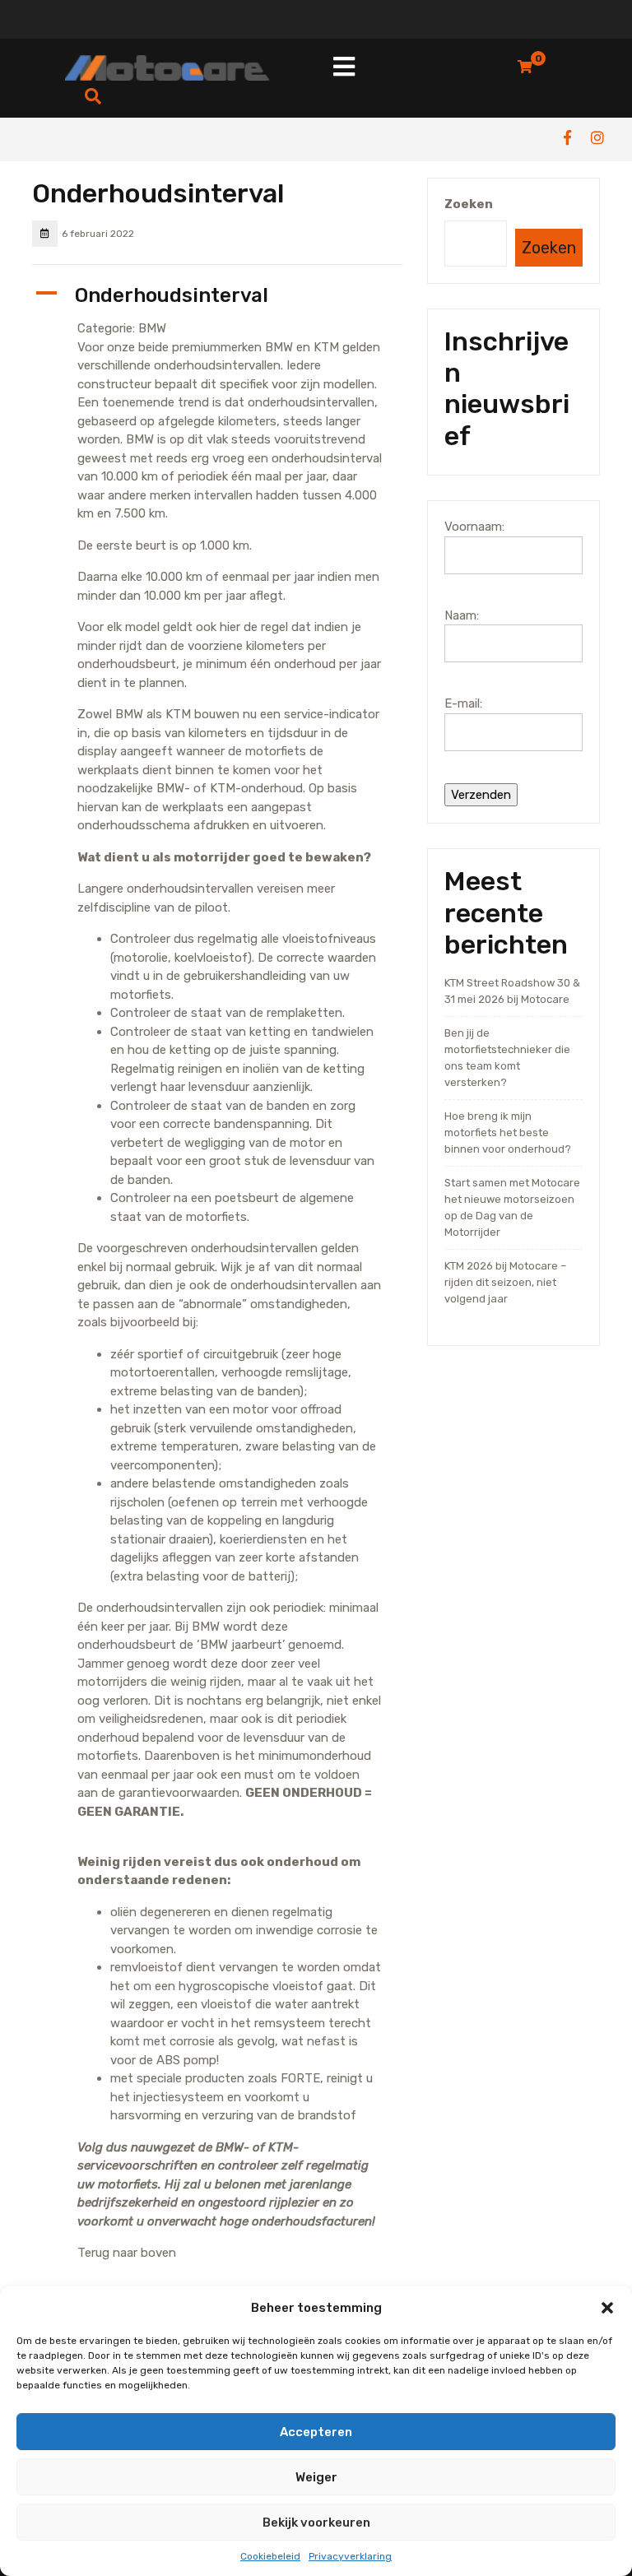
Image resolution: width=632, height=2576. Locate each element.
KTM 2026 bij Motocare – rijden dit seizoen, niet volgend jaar (505, 1282)
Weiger (316, 2477)
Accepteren (316, 2432)
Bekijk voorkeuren (316, 2523)
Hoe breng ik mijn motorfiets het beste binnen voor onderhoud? (508, 1133)
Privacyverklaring (350, 2556)
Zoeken (469, 204)
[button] (607, 2308)
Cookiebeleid (270, 2556)
